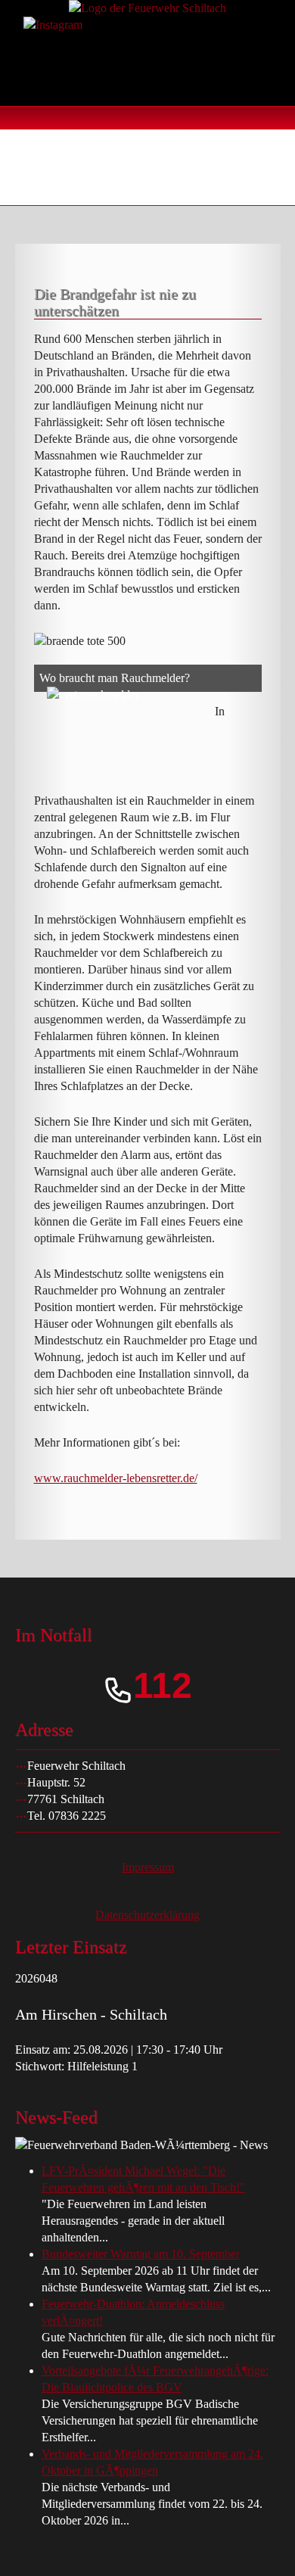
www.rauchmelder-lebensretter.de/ (116, 1478)
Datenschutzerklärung (147, 1915)
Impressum (148, 1867)
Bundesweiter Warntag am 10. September (141, 2254)
